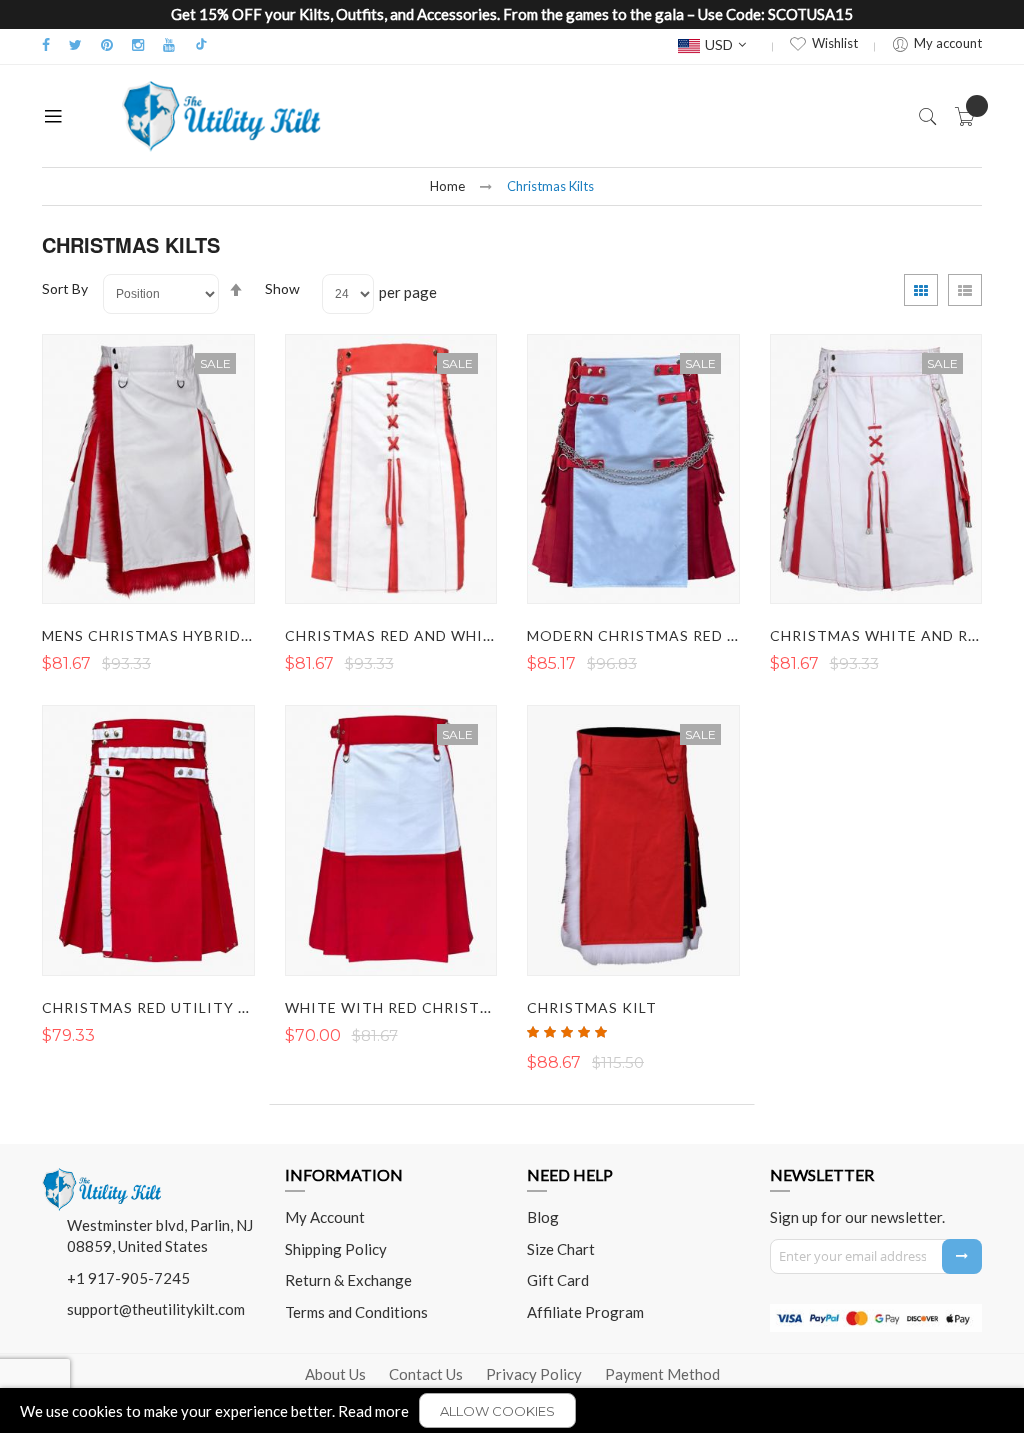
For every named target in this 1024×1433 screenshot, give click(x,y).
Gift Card (558, 1280)
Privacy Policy (534, 1374)
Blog (543, 1217)
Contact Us (426, 1374)
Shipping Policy (336, 1249)
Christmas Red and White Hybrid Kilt (444, 635)
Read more (373, 1411)
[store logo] (222, 116)
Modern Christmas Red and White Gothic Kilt (724, 635)
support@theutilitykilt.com (156, 1309)
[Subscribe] (962, 1256)
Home (447, 186)
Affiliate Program (585, 1312)
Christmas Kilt (592, 1007)
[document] (512, 1410)
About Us (335, 1374)
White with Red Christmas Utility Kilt (452, 1007)
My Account (325, 1217)
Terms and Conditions (356, 1312)
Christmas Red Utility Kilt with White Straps (241, 1007)
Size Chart (561, 1249)
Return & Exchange (348, 1280)
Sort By (65, 288)
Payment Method (662, 1374)
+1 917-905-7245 (128, 1278)
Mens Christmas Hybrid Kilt (161, 635)
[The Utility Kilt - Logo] (102, 1174)
